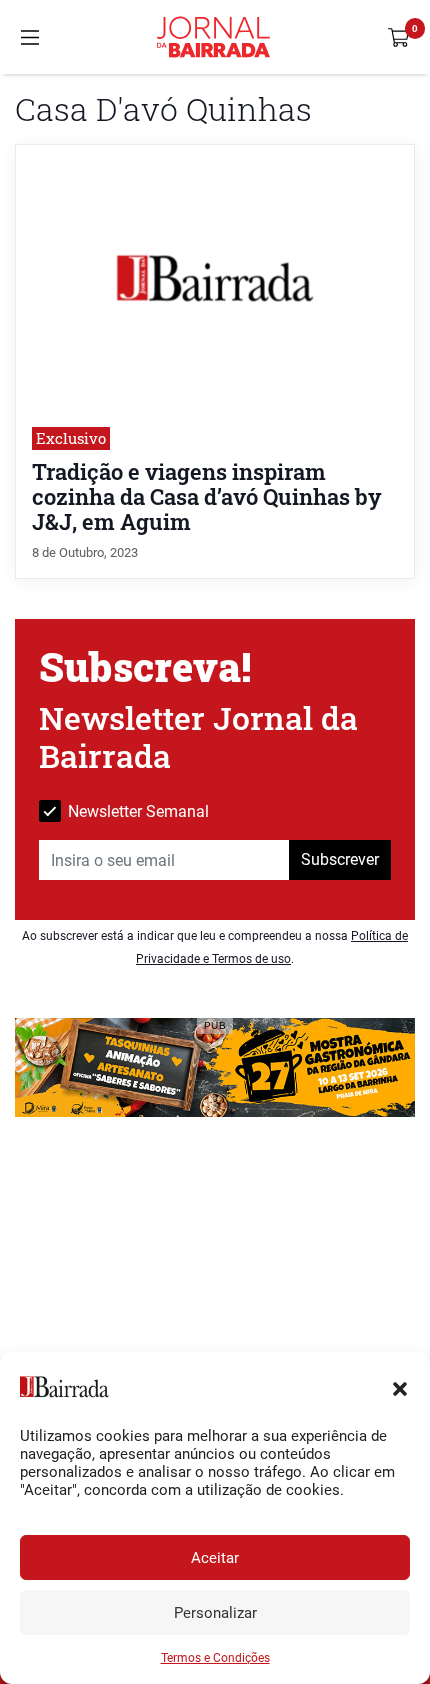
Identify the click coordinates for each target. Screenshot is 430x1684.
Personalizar (215, 1613)
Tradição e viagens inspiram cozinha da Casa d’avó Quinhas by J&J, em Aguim (207, 496)
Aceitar (215, 1558)
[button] (400, 1387)
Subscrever (340, 859)
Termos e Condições (215, 1658)
